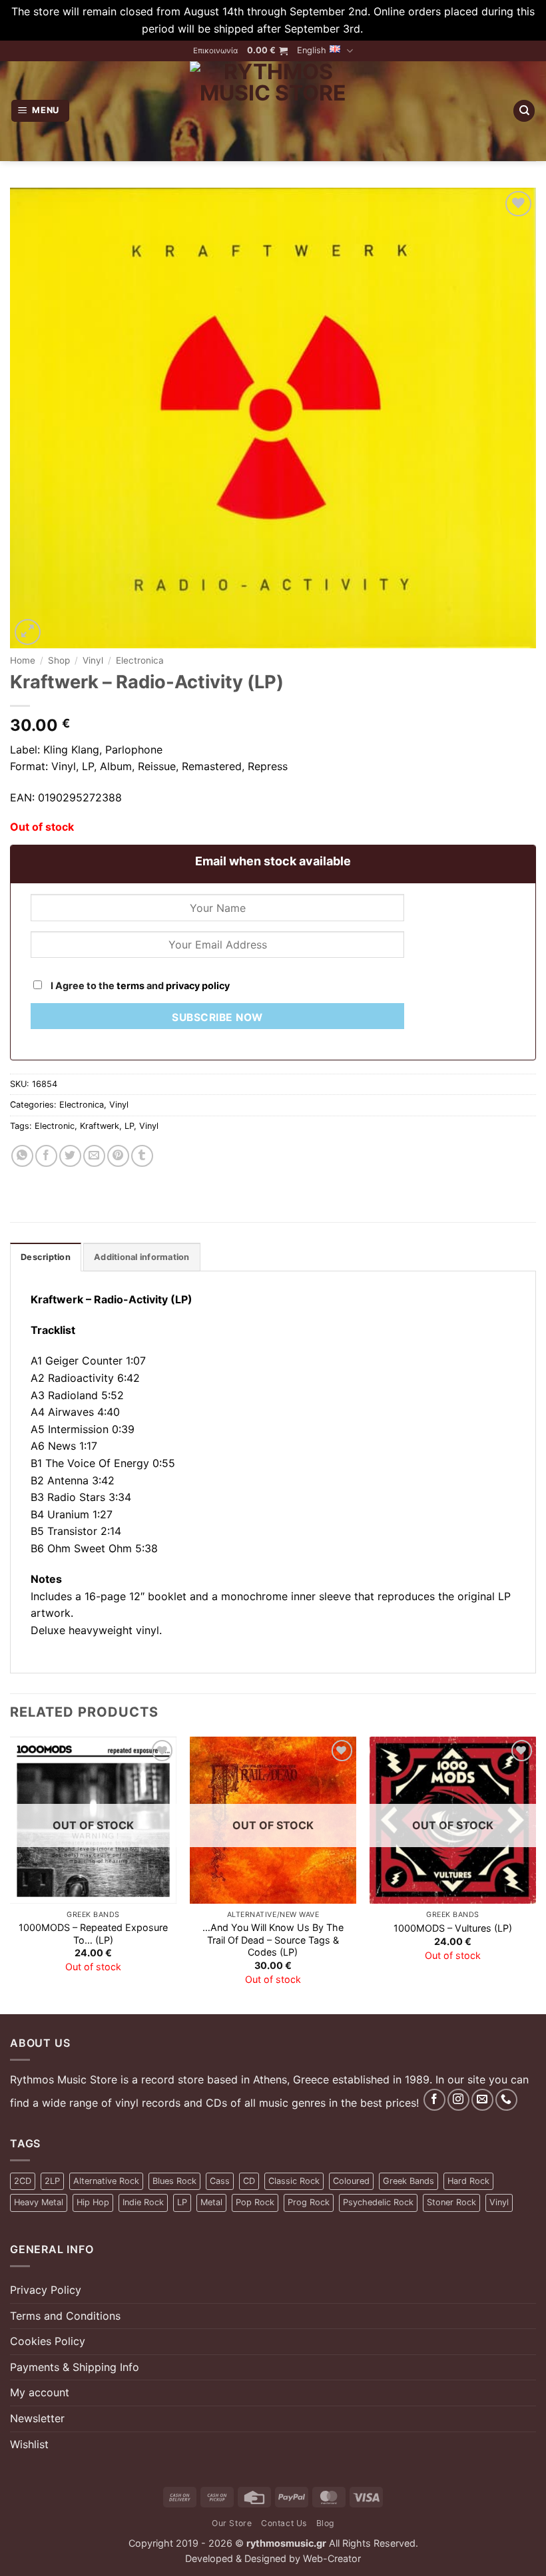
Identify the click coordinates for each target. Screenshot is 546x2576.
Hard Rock (468, 2181)
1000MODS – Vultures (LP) (453, 1928)
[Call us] (506, 2100)
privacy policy (198, 985)
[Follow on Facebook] (434, 2100)
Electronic (55, 1126)
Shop (59, 660)
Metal (211, 2202)
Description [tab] (46, 1257)
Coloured (351, 2181)
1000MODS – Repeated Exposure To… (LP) (93, 1934)
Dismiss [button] (386, 29)
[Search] (524, 111)
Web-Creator (332, 2558)
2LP (52, 2181)
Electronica (140, 660)
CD (249, 2181)
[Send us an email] (482, 2100)
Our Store (232, 2523)
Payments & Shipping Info (75, 2367)
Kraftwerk (100, 1126)
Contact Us (284, 2523)
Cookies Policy (48, 2341)
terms (131, 985)
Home (23, 660)
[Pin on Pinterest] (118, 1156)
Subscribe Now (217, 1017)
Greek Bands (409, 2181)
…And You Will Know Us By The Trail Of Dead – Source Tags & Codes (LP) (273, 1940)
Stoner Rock (451, 2202)
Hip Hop (93, 2202)
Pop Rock (255, 2202)
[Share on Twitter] (70, 1156)
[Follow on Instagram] (458, 2100)
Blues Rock (174, 2181)
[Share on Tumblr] (142, 1156)
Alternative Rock (106, 2181)
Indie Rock (143, 2202)
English (312, 50)
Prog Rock (309, 2202)
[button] (267, 51)
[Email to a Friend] (94, 1156)
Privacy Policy (46, 2290)
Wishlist (29, 2444)
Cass (220, 2181)
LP (129, 1126)
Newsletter (37, 2418)
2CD (23, 2181)
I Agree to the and (139, 985)
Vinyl (93, 660)
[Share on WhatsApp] (22, 1156)
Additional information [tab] (142, 1257)
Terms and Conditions (65, 2316)
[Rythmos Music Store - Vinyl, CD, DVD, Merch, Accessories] (273, 111)
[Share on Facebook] (46, 1156)
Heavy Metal (39, 2202)
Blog (325, 2523)
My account (40, 2392)
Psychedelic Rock (378, 2202)
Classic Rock (294, 2181)
